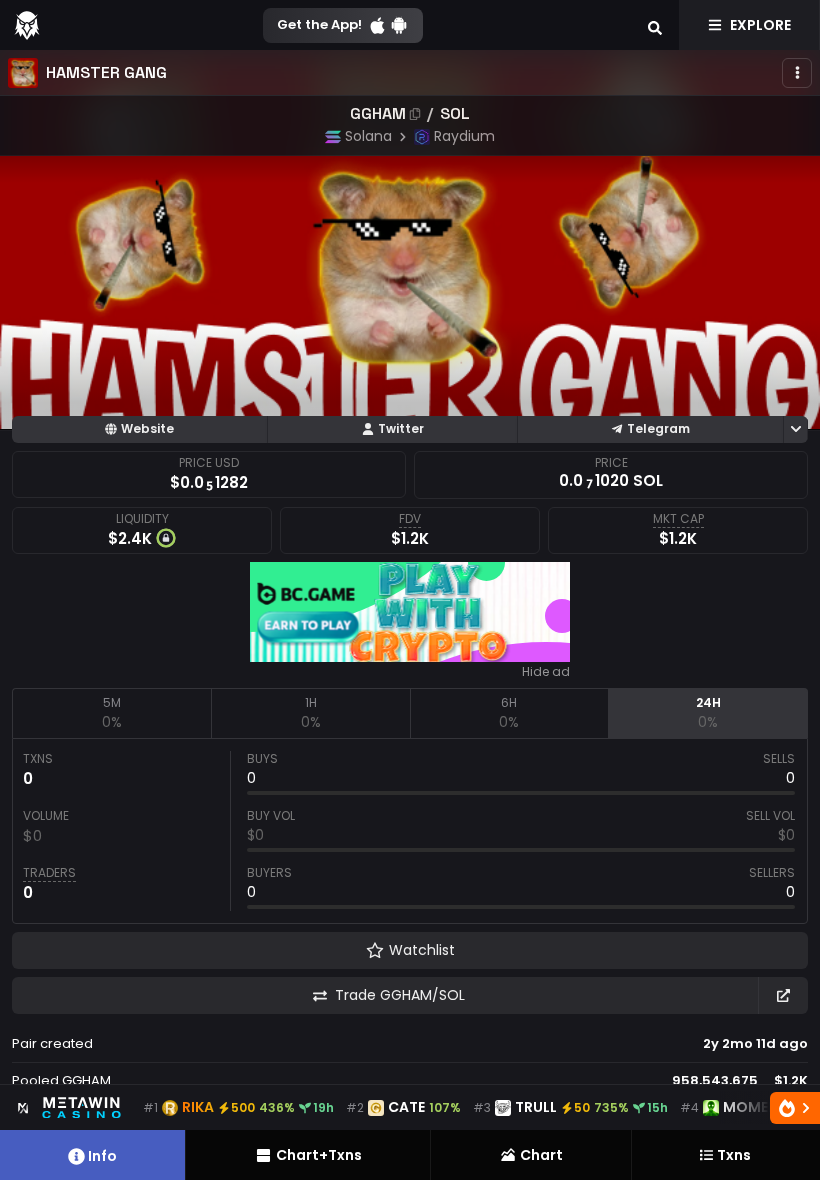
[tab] (111, 713)
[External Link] (783, 995)
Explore (760, 25)
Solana (368, 136)
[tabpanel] (410, 831)
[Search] (655, 25)
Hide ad (546, 672)
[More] (797, 73)
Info (102, 1156)
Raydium (464, 136)
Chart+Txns (319, 1155)
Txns (734, 1155)
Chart (541, 1155)
